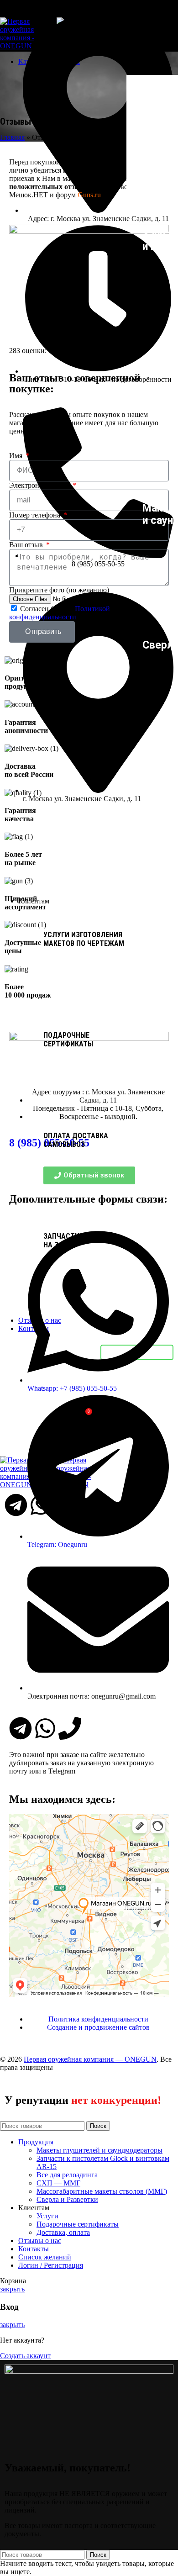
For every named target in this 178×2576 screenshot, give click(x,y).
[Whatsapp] (45, 1728)
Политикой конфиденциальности (60, 613)
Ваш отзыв (27, 545)
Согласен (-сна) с (60, 613)
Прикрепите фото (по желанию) (59, 590)
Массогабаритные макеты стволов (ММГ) (102, 2191)
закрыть (12, 2289)
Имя (17, 456)
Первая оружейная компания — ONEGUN (90, 2059)
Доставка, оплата (63, 2232)
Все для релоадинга (67, 2175)
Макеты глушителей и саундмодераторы (99, 2150)
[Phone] (70, 1728)
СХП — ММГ (58, 2183)
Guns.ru (89, 195)
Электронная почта (40, 485)
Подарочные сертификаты (78, 2224)
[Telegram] (21, 1728)
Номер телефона (36, 515)
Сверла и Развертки (67, 2199)
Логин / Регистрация (51, 2265)
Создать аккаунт (25, 2356)
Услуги (47, 2216)
